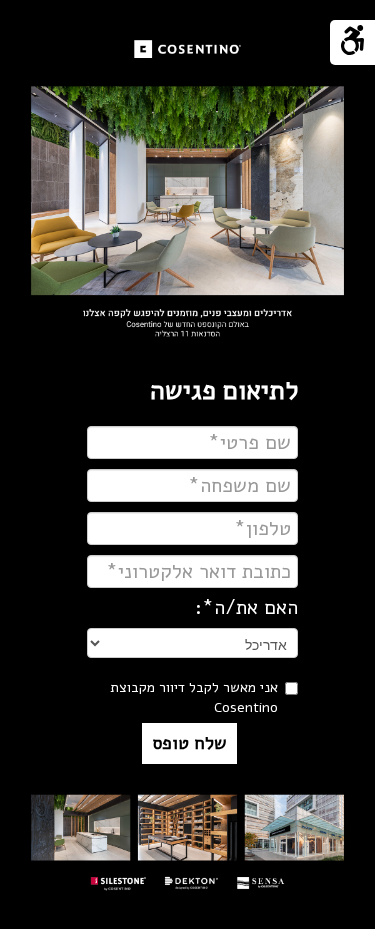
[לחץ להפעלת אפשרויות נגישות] (352, 42)
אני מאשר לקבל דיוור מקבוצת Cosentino (194, 697)
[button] (189, 743)
